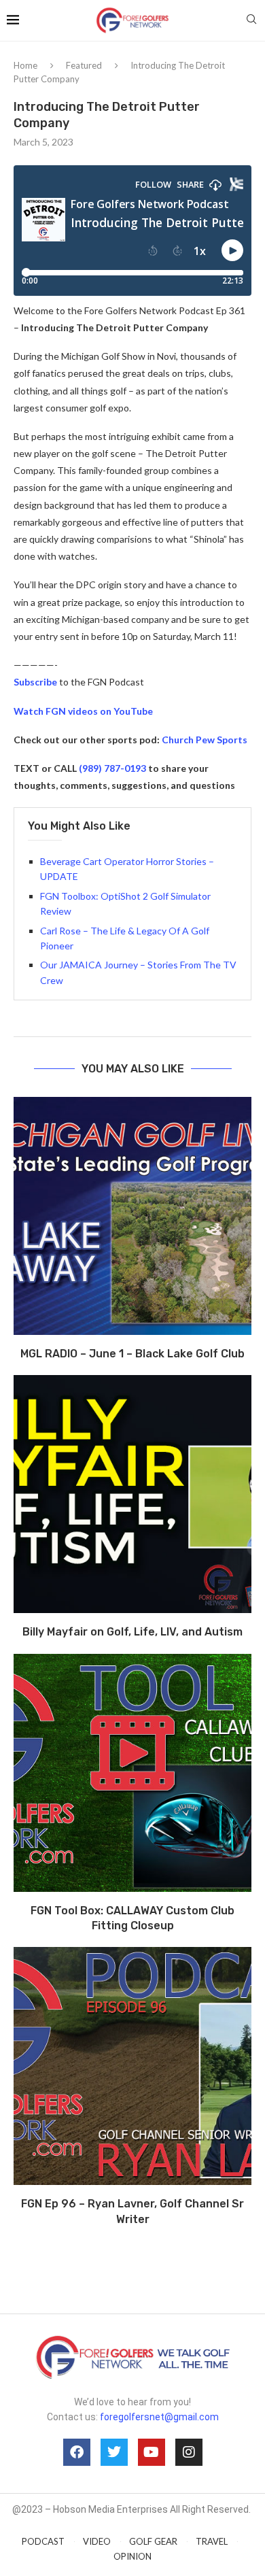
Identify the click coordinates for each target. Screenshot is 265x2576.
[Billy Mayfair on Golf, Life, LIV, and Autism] (132, 1494)
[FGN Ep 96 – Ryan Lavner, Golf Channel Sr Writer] (132, 2066)
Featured (84, 65)
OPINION (132, 2556)
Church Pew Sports (205, 740)
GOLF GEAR (153, 2541)
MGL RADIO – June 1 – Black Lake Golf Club (132, 1354)
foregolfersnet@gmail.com (159, 2417)
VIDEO (97, 2541)
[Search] (251, 20)
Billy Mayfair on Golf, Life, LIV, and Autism (132, 1632)
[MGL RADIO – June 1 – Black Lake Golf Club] (132, 1216)
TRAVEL (212, 2541)
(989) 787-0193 (112, 768)
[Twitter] (114, 2452)
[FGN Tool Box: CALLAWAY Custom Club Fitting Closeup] (132, 1773)
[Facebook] (77, 2452)
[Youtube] (152, 2452)
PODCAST (43, 2541)
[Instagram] (189, 2452)
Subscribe (35, 682)
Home (25, 65)
